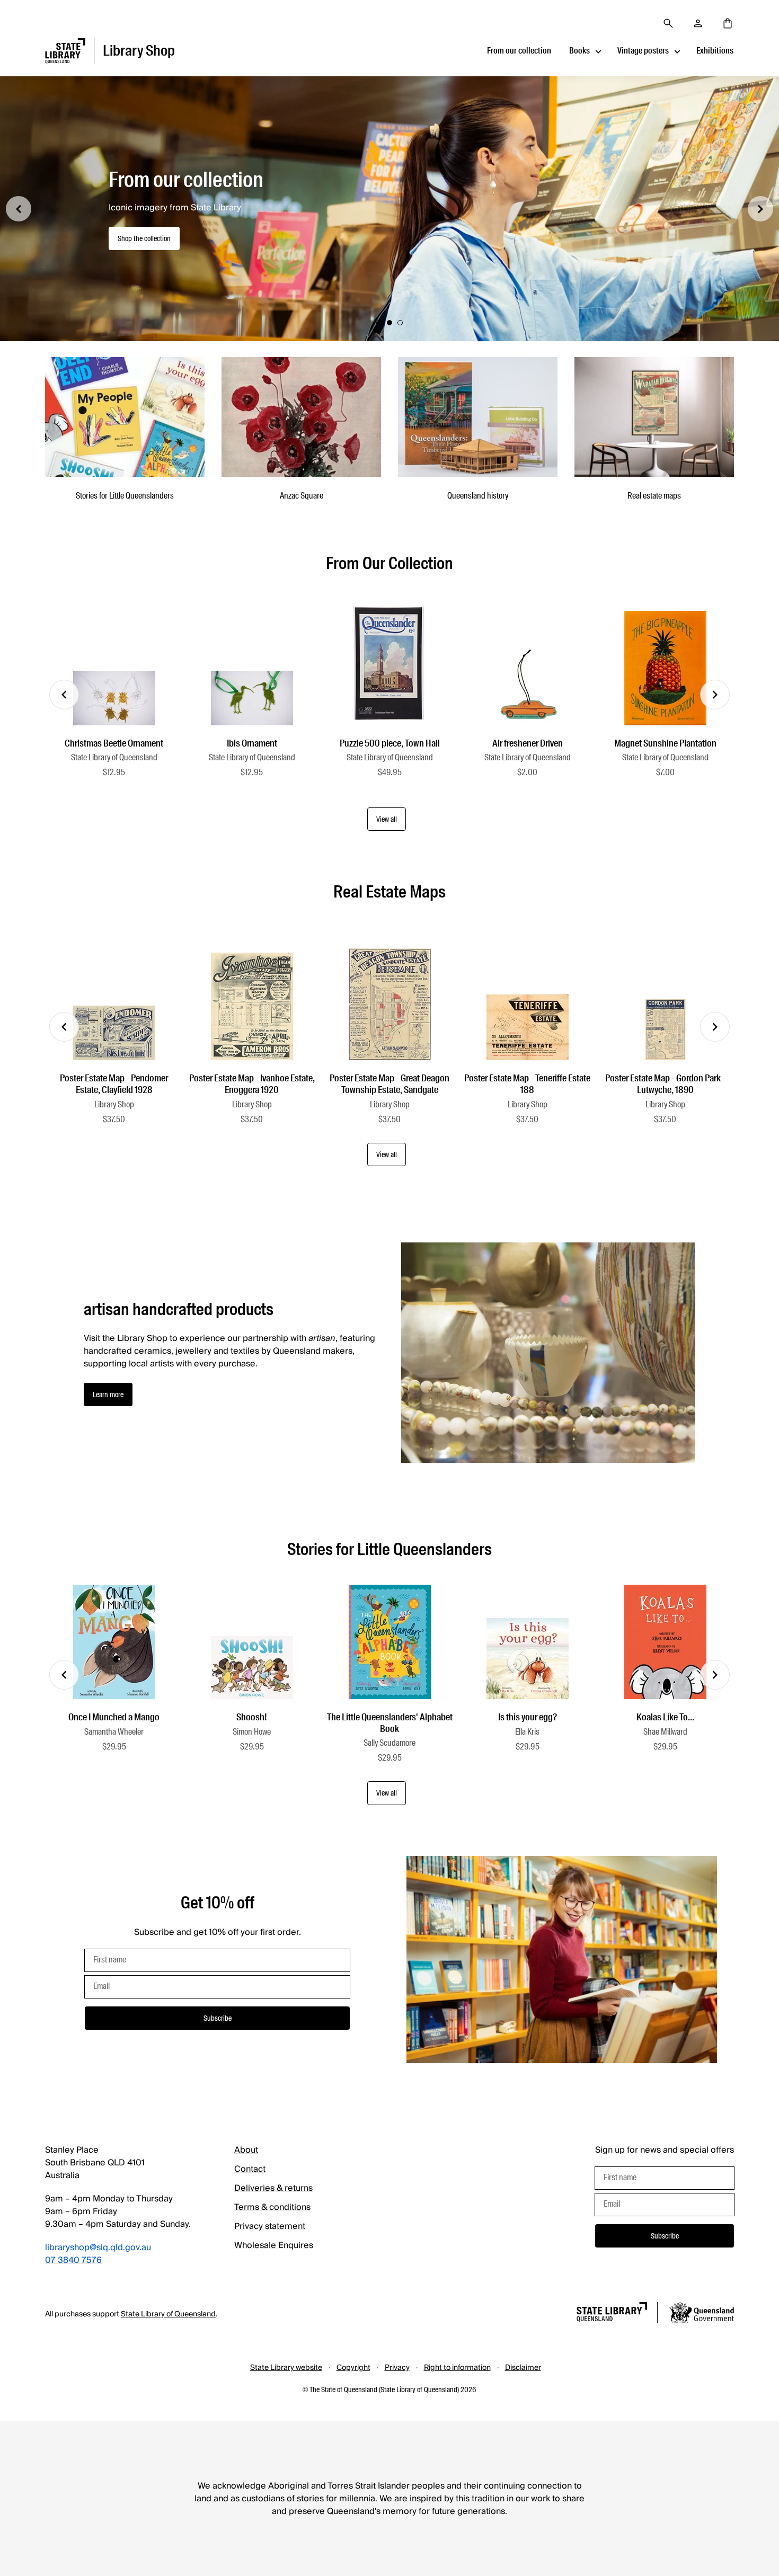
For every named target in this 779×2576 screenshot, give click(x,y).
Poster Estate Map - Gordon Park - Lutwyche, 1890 (665, 1084)
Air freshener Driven (528, 743)
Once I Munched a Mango (114, 1717)
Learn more (108, 1394)
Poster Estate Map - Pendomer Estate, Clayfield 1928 (114, 1084)
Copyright (353, 2368)
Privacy (397, 2368)
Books (579, 51)
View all (387, 819)
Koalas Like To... (665, 1717)
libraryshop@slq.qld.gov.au (98, 2248)
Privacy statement (270, 2226)
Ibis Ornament (252, 743)
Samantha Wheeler (114, 1732)
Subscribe (218, 2018)
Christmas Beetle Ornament (114, 743)
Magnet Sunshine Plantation (665, 743)
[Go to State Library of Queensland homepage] (612, 2313)
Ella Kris (527, 1732)
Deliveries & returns (273, 2188)
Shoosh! (252, 1717)
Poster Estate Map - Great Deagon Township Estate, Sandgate (389, 1084)
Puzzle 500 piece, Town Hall (390, 743)
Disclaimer (523, 2368)
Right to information (457, 2368)
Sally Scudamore (389, 1743)
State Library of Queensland (114, 757)
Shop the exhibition (145, 245)
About (246, 2150)
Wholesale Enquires (274, 2245)
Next (715, 695)
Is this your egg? (528, 1717)
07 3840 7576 (73, 2260)
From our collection (519, 51)
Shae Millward (665, 1732)
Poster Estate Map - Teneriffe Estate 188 (527, 1084)
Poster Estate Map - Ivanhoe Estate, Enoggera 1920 (252, 1084)
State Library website (286, 2368)
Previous (64, 695)
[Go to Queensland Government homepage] (702, 2314)
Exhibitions (715, 51)
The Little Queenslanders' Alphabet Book (390, 1723)
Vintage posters (643, 51)
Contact (250, 2169)
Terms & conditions (272, 2207)
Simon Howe (252, 1732)
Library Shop (114, 1104)
